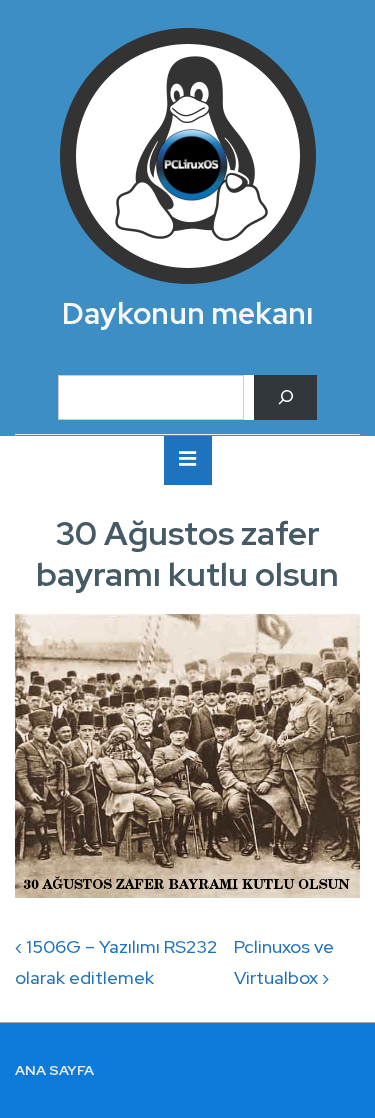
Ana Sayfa (54, 1070)
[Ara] (285, 397)
